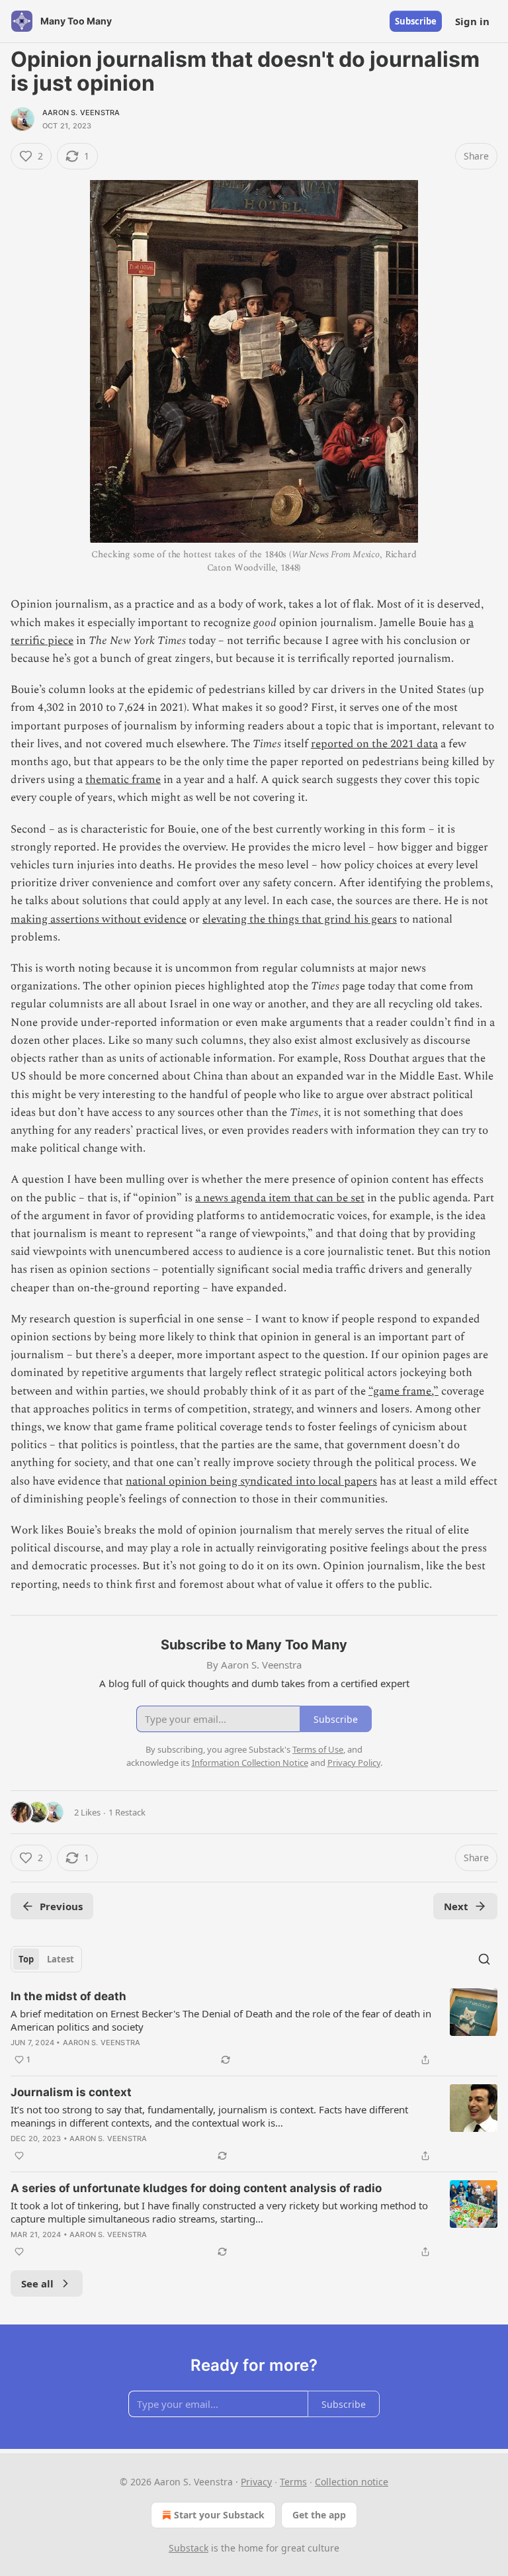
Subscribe (416, 21)
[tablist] (46, 1959)
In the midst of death (68, 1996)
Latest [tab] (61, 1959)
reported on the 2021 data (374, 744)
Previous (61, 1906)
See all (37, 2283)
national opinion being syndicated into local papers (251, 1481)
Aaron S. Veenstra (81, 113)
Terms (293, 2482)
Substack (189, 2548)
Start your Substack (219, 2515)
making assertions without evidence (99, 919)
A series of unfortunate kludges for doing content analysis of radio (196, 2188)
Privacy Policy (354, 1763)
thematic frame (123, 780)
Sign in (472, 21)
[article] (254, 2028)
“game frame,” (403, 1391)
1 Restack (127, 1812)
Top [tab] (26, 1959)
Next (456, 1906)
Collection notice (352, 2482)
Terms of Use (318, 1749)
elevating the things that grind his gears (300, 919)
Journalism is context (71, 2092)
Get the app (319, 2515)
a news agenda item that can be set (280, 1198)
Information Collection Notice (250, 1763)
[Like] (19, 2156)
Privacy (256, 2482)
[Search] (484, 1959)
